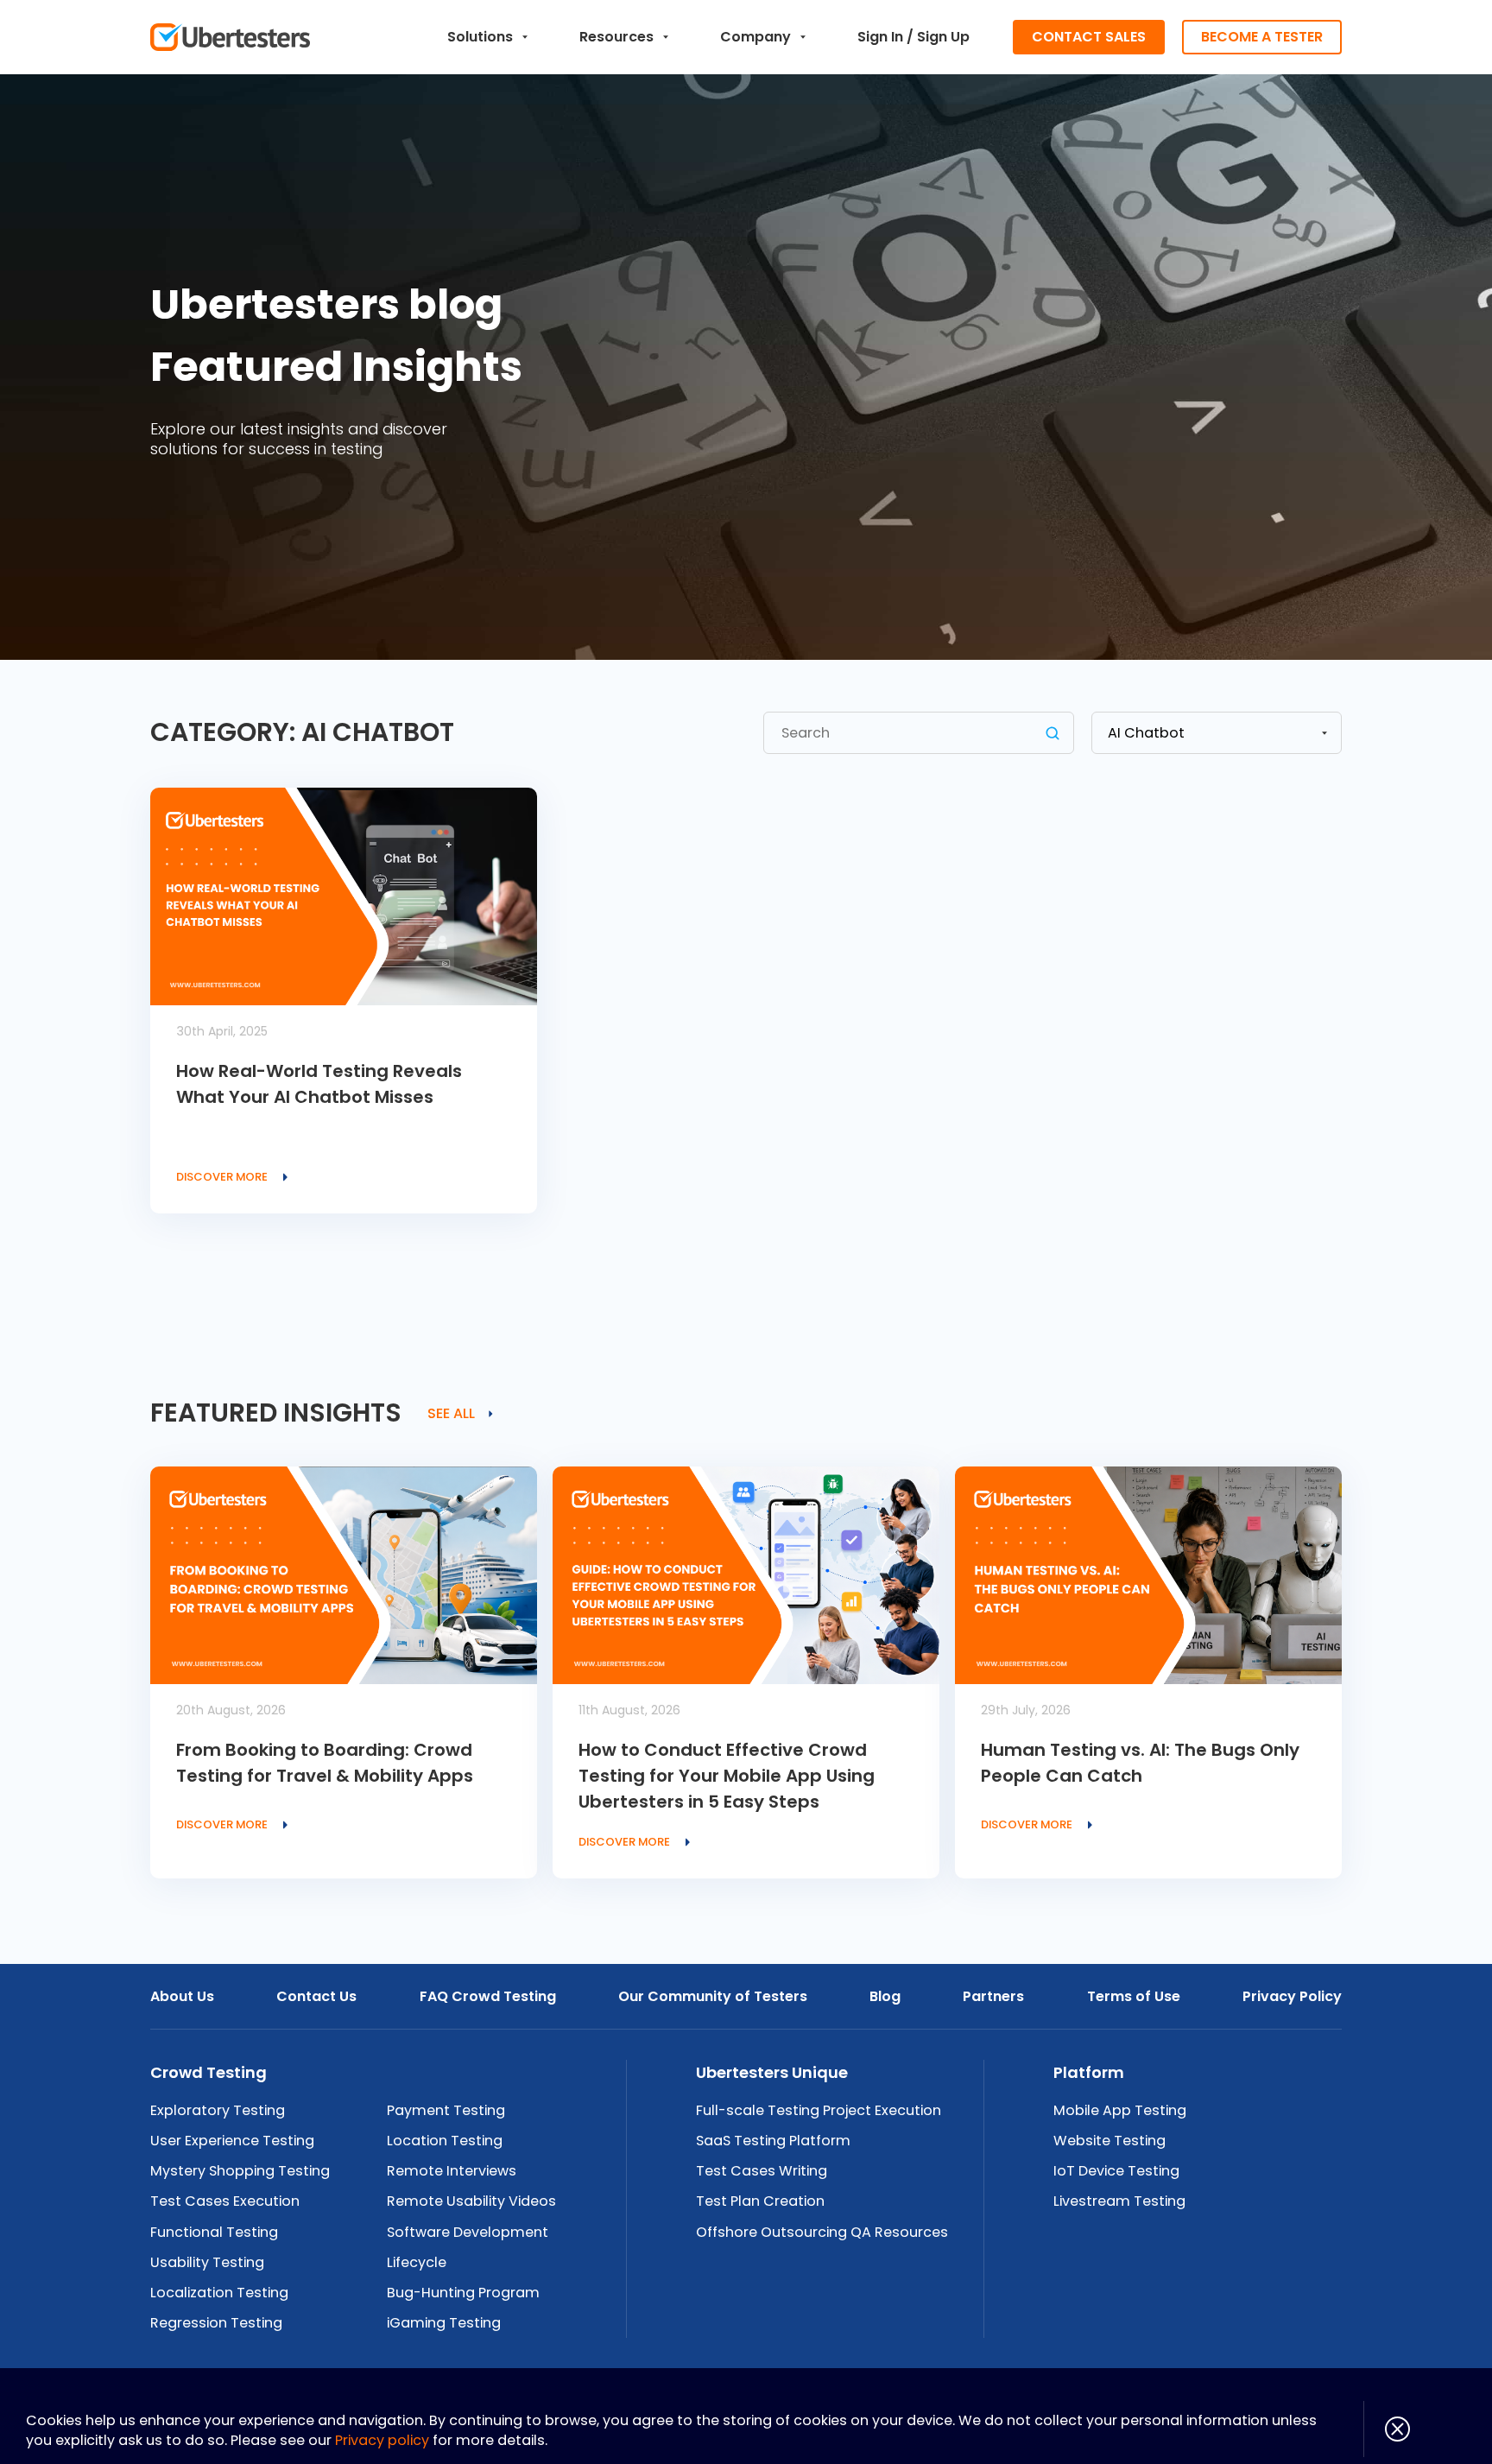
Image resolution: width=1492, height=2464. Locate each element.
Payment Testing (446, 2110)
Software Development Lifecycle (468, 2247)
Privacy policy (382, 2440)
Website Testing (1110, 2141)
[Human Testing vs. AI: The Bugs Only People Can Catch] (1148, 1575)
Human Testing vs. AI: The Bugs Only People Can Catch (1140, 1763)
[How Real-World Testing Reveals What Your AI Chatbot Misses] (344, 896)
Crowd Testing (209, 2072)
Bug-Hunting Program (463, 2293)
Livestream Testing (1119, 2201)
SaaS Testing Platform (773, 2141)
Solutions (480, 37)
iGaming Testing (444, 2323)
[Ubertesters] (230, 37)
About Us (182, 1996)
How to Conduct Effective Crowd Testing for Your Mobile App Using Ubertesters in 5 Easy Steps (727, 1776)
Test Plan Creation (760, 2201)
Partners (993, 1996)
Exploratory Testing (218, 2110)
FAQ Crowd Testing (488, 1996)
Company (755, 37)
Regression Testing (216, 2323)
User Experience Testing (232, 2141)
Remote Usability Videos (471, 2201)
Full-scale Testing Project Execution (819, 2110)
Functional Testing (214, 2232)
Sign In (880, 37)
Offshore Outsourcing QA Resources (822, 2232)
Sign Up (943, 37)
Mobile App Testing (1120, 2110)
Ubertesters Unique (772, 2072)
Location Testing (445, 2141)
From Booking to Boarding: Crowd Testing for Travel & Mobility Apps (325, 1763)
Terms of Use (1134, 1996)
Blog (885, 1996)
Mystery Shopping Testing (240, 2171)
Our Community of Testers (713, 1996)
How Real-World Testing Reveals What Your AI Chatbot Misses (319, 1084)
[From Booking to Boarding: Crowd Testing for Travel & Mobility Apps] (344, 1575)
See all (451, 1414)
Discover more (222, 1177)
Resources (616, 37)
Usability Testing (207, 2262)
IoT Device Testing (1116, 2171)
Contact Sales (1089, 37)
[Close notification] (1387, 2429)
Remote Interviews (452, 2171)
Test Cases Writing (762, 2171)
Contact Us (316, 1996)
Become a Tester (1262, 37)
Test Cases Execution (225, 2201)
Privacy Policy (1292, 1996)
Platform (1089, 2072)
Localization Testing (219, 2293)
